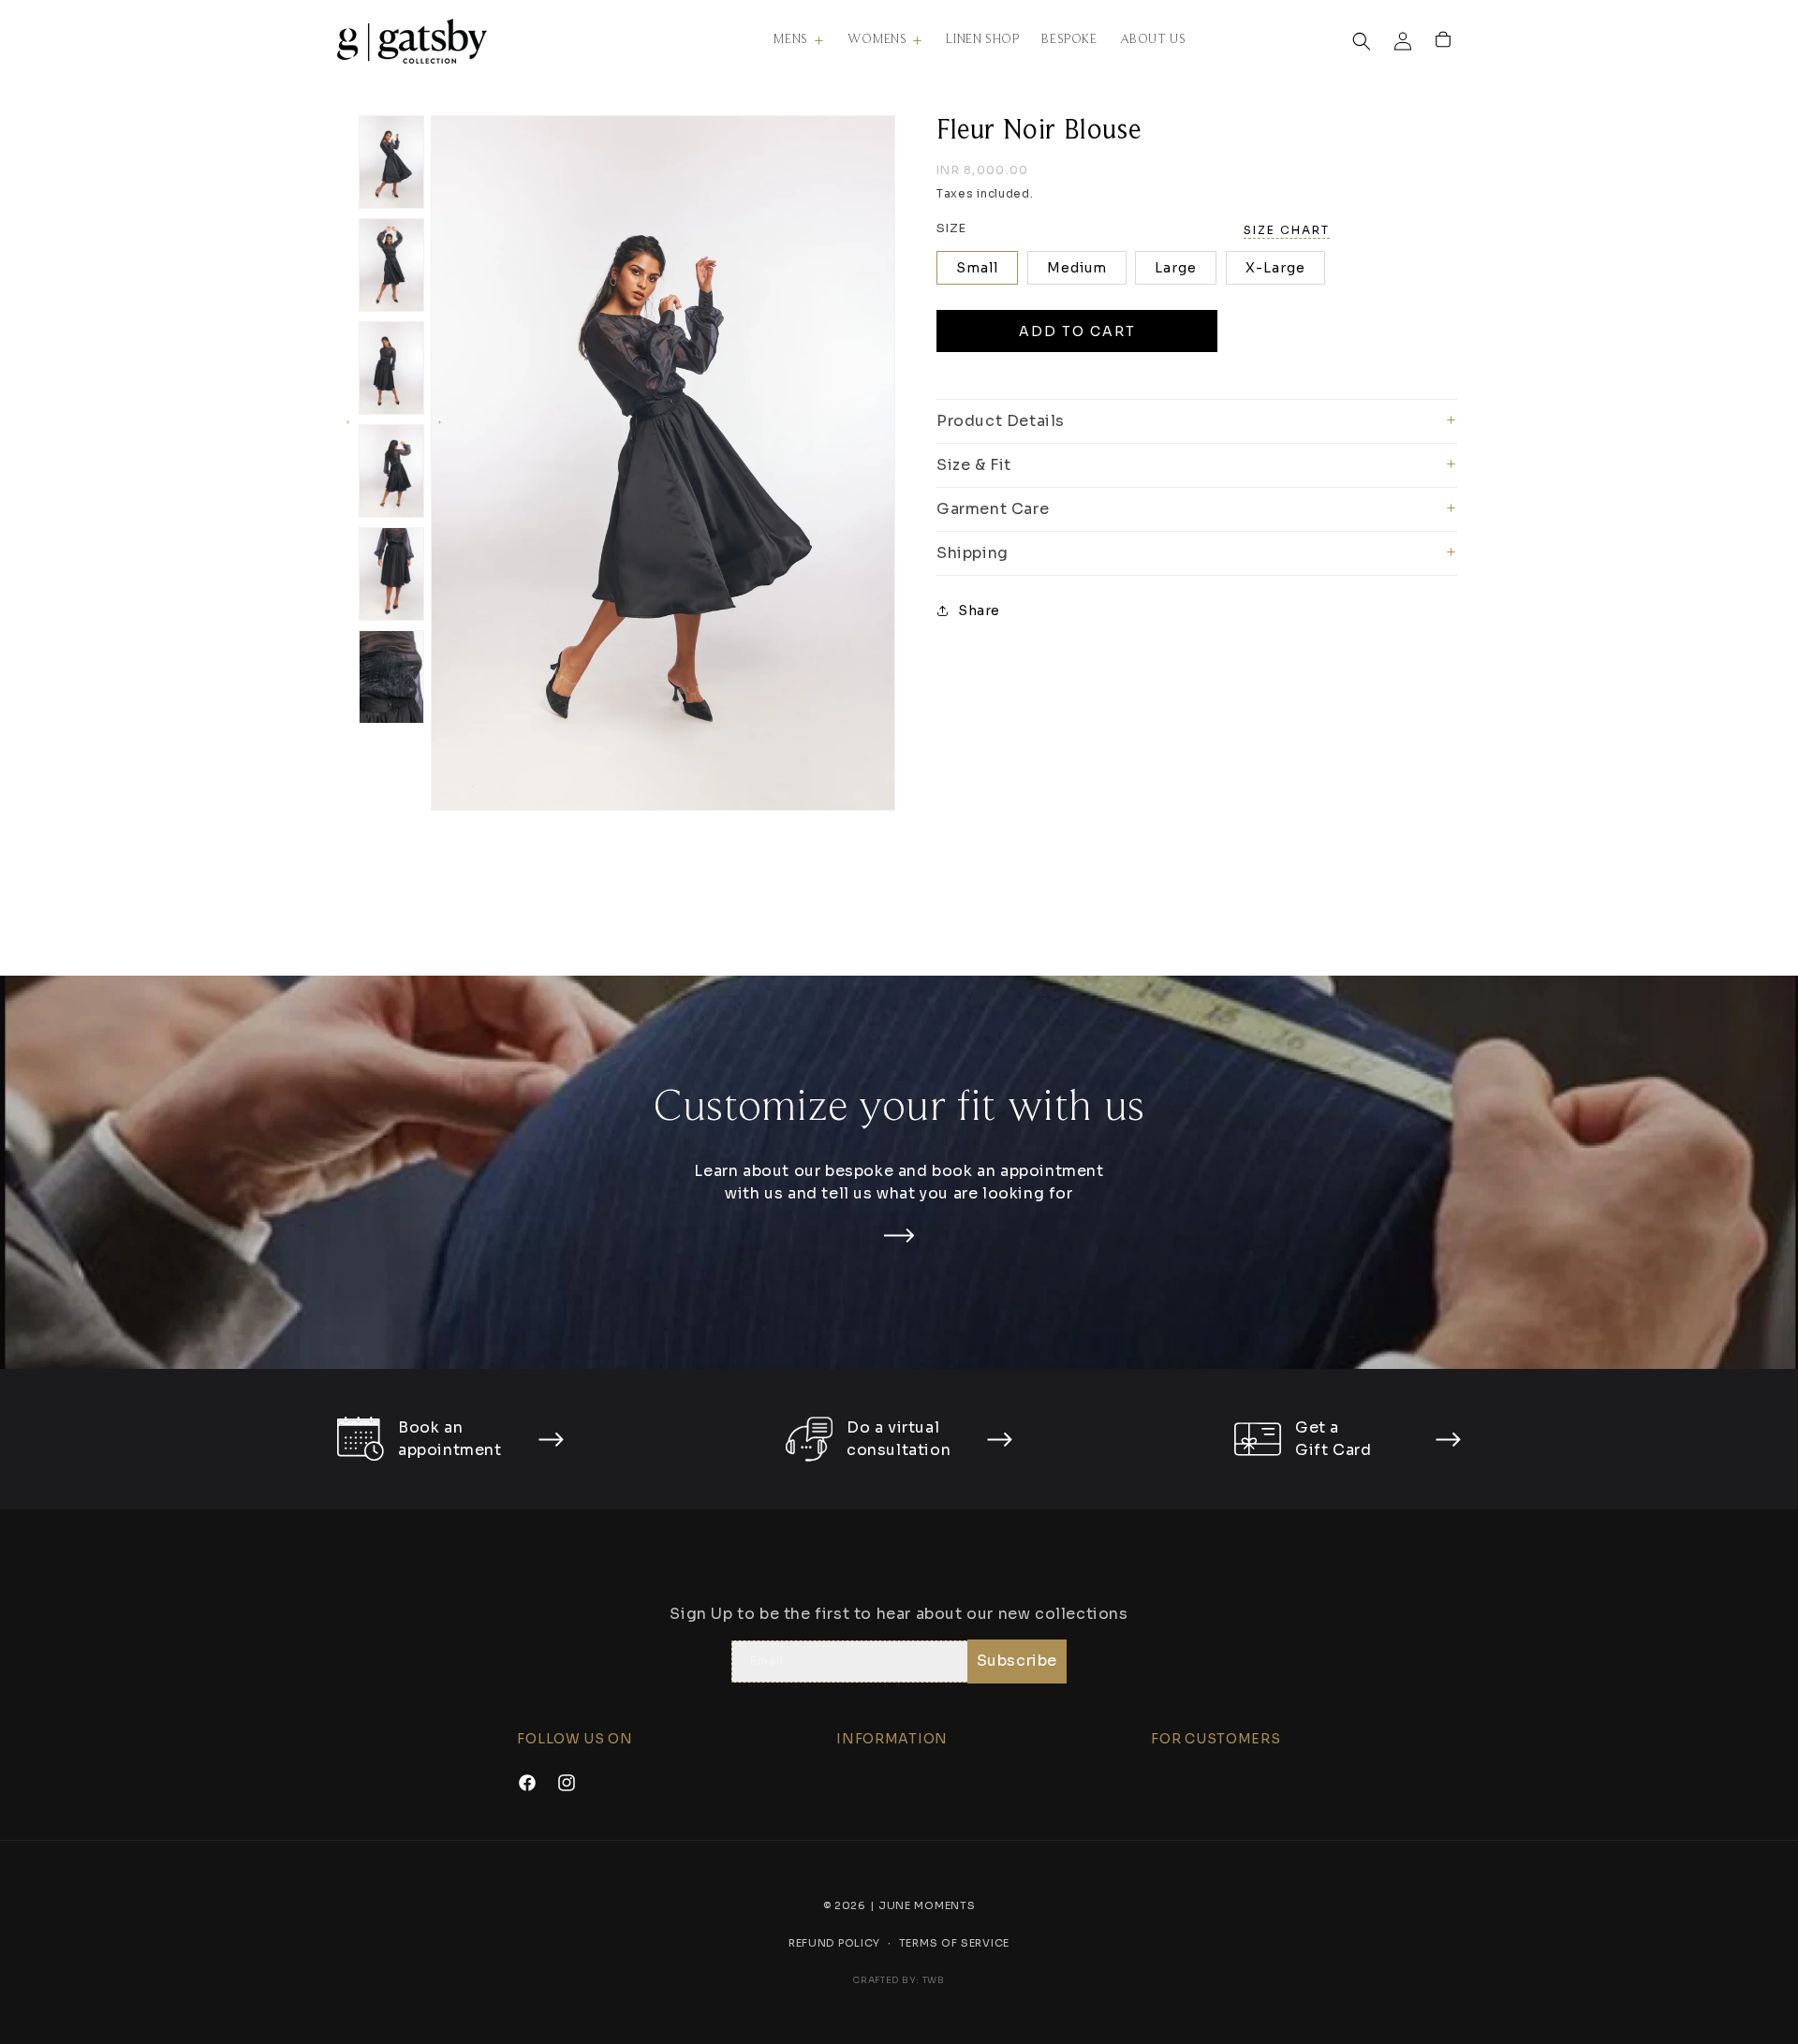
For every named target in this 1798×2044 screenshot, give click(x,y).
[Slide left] (346, 422)
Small (977, 268)
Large (1176, 268)
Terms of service (954, 1942)
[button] (799, 40)
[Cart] (1444, 41)
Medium (1077, 268)
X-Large (1275, 268)
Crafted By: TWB (899, 1980)
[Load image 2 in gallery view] (391, 265)
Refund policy (834, 1942)
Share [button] (979, 610)
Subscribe (1017, 1662)
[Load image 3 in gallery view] (391, 368)
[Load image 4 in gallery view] (391, 471)
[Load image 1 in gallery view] (391, 162)
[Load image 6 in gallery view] (391, 677)
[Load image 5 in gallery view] (391, 574)
